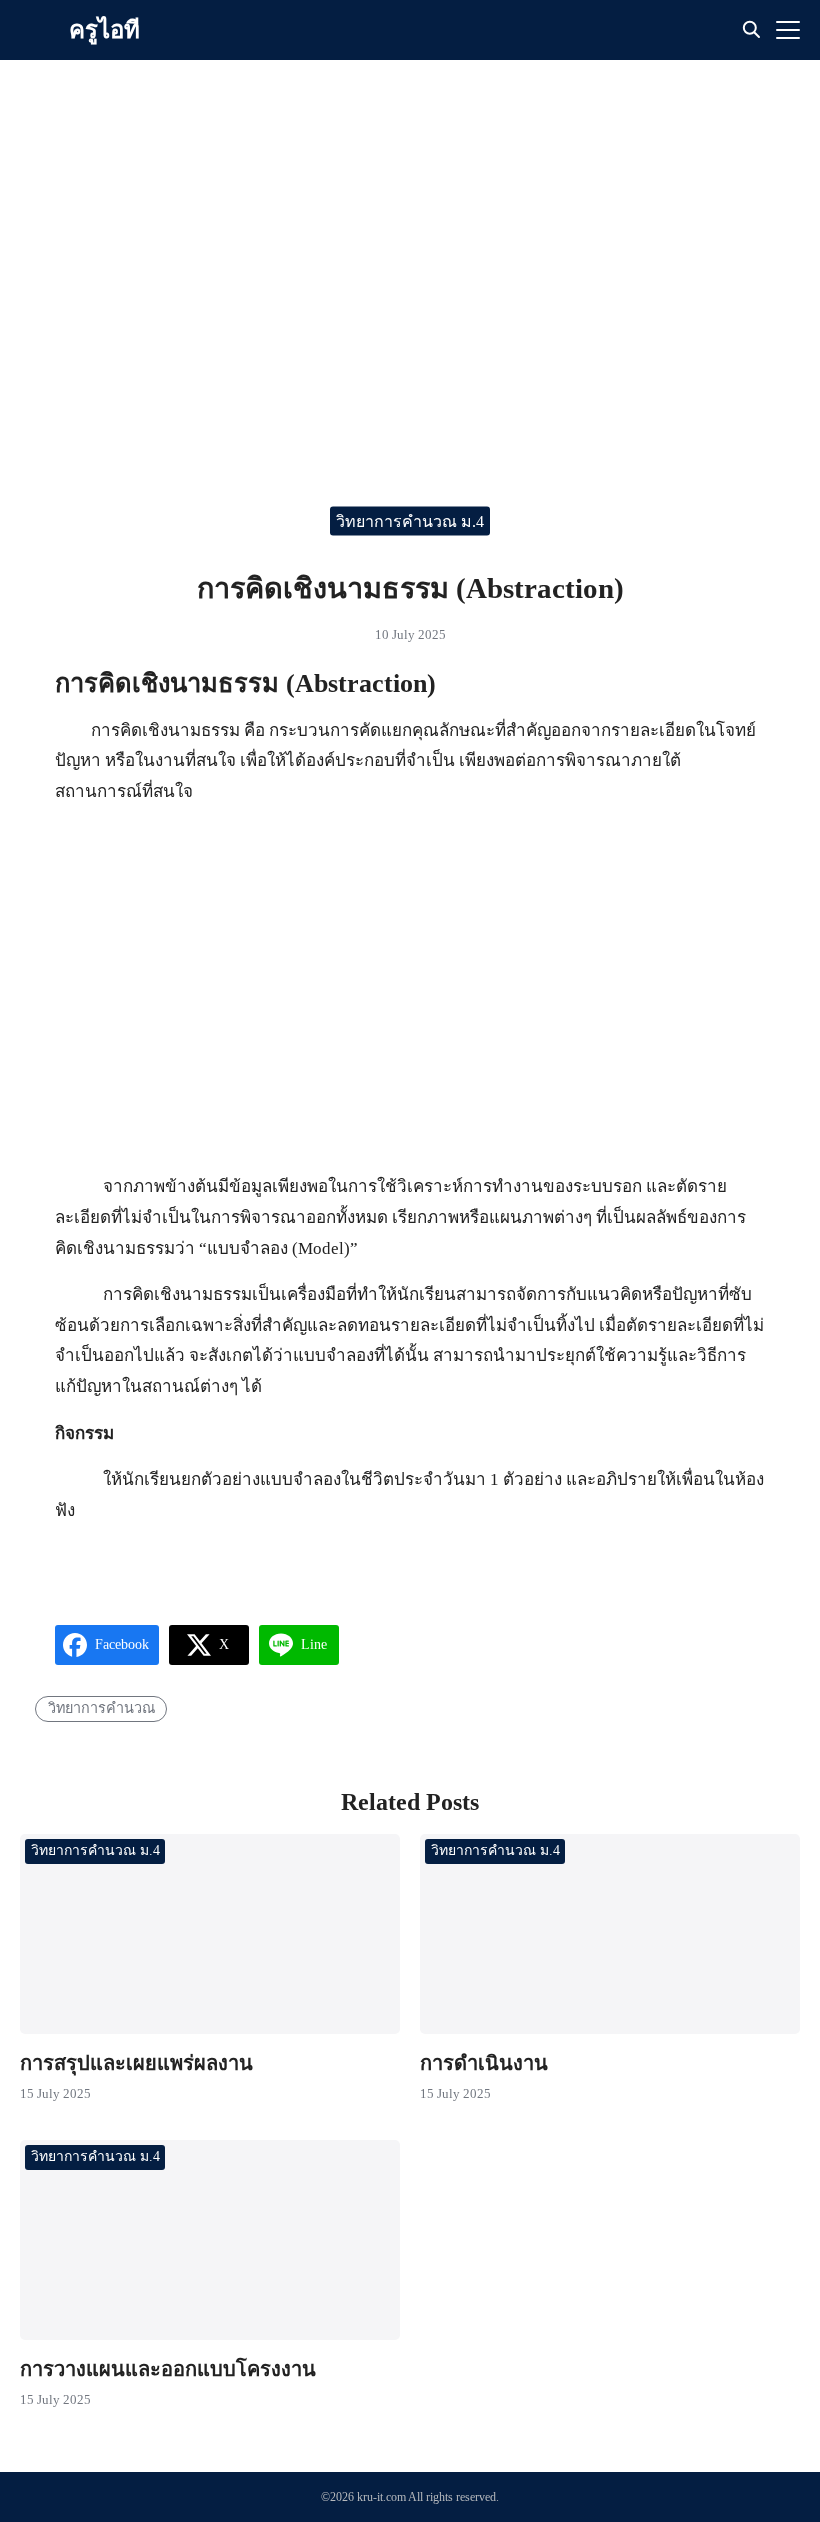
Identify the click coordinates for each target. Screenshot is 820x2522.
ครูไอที (104, 30)
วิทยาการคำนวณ (101, 1708)
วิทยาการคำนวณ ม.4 (410, 521)
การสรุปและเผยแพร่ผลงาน (136, 2063)
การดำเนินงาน (484, 2063)
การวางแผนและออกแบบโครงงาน (168, 2369)
